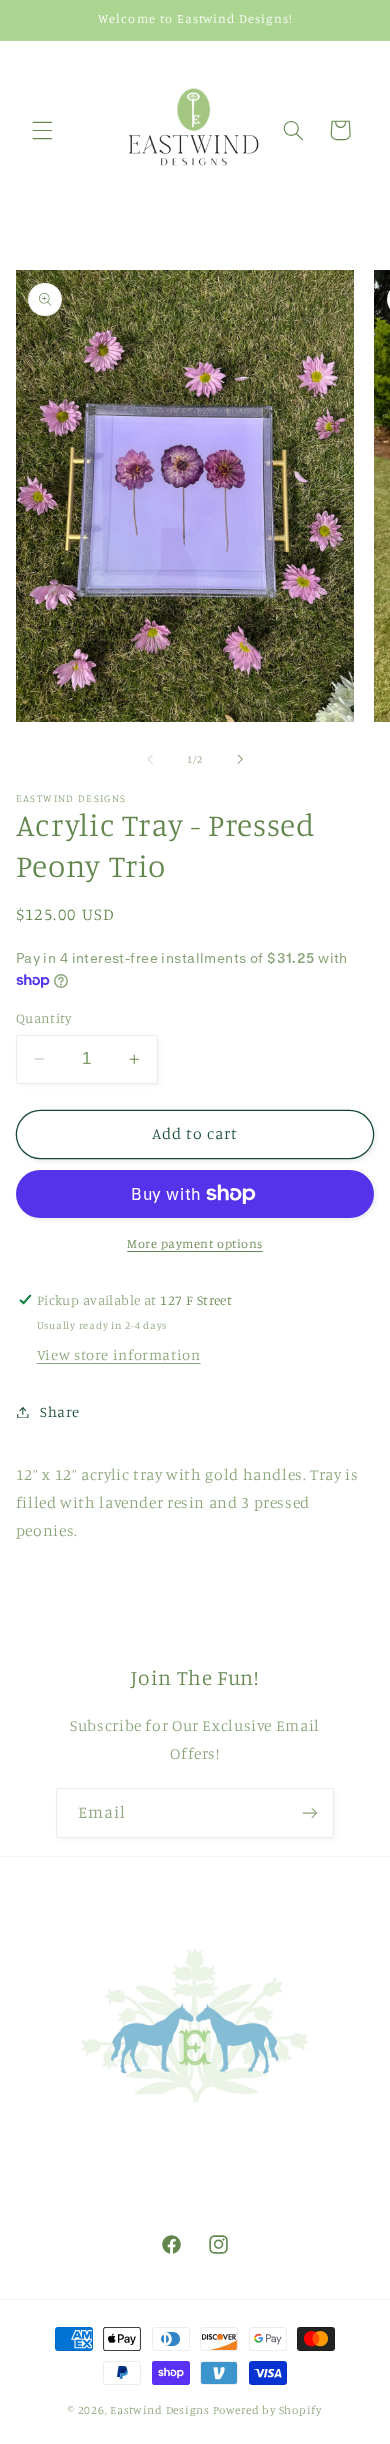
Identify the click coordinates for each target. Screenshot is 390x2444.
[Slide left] (150, 759)
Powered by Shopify (267, 2410)
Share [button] (60, 1411)
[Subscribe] (310, 1812)
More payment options (195, 1243)
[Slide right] (240, 759)
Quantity (43, 1018)
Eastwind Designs (160, 2410)
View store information (119, 1354)
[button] (42, 130)
